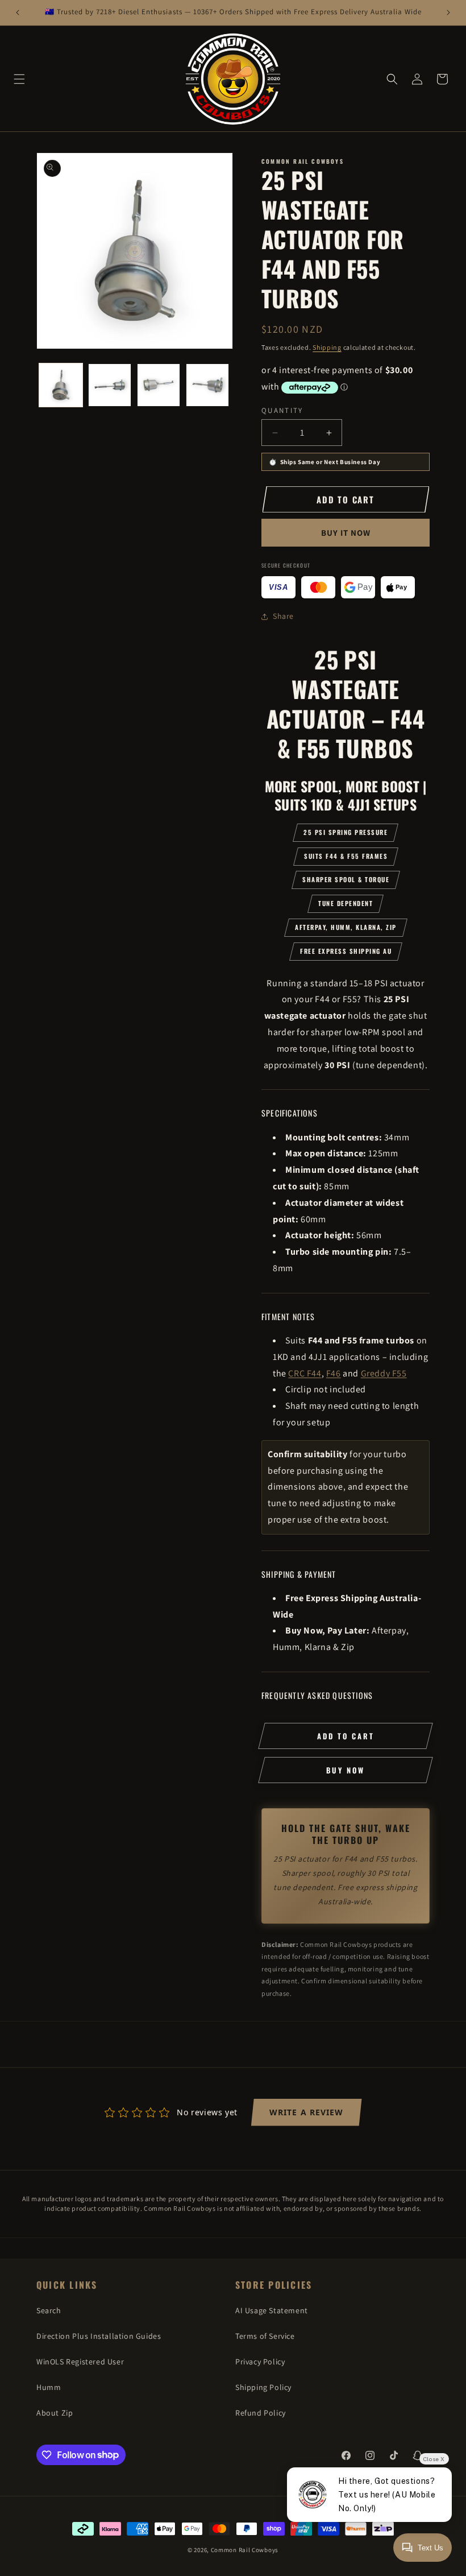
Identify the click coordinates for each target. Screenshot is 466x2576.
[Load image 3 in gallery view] (159, 385)
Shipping (327, 347)
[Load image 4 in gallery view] (207, 385)
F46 (334, 1373)
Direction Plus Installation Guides (99, 2336)
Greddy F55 (384, 1373)
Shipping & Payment (299, 1574)
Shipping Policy (263, 2387)
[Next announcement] (448, 13)
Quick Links (67, 2285)
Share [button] (283, 616)
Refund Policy (261, 2413)
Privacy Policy (260, 2362)
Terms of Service (265, 2336)
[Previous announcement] (18, 13)
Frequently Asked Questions (317, 1695)
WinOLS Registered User (80, 2362)
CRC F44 (305, 1373)
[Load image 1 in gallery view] (61, 385)
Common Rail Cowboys (245, 2550)
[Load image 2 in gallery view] (110, 385)
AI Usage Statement (272, 2310)
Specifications (290, 1113)
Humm (49, 2387)
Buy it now (346, 533)
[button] (19, 79)
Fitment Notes (288, 1316)
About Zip (55, 2413)
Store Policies (274, 2285)
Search (49, 2310)
